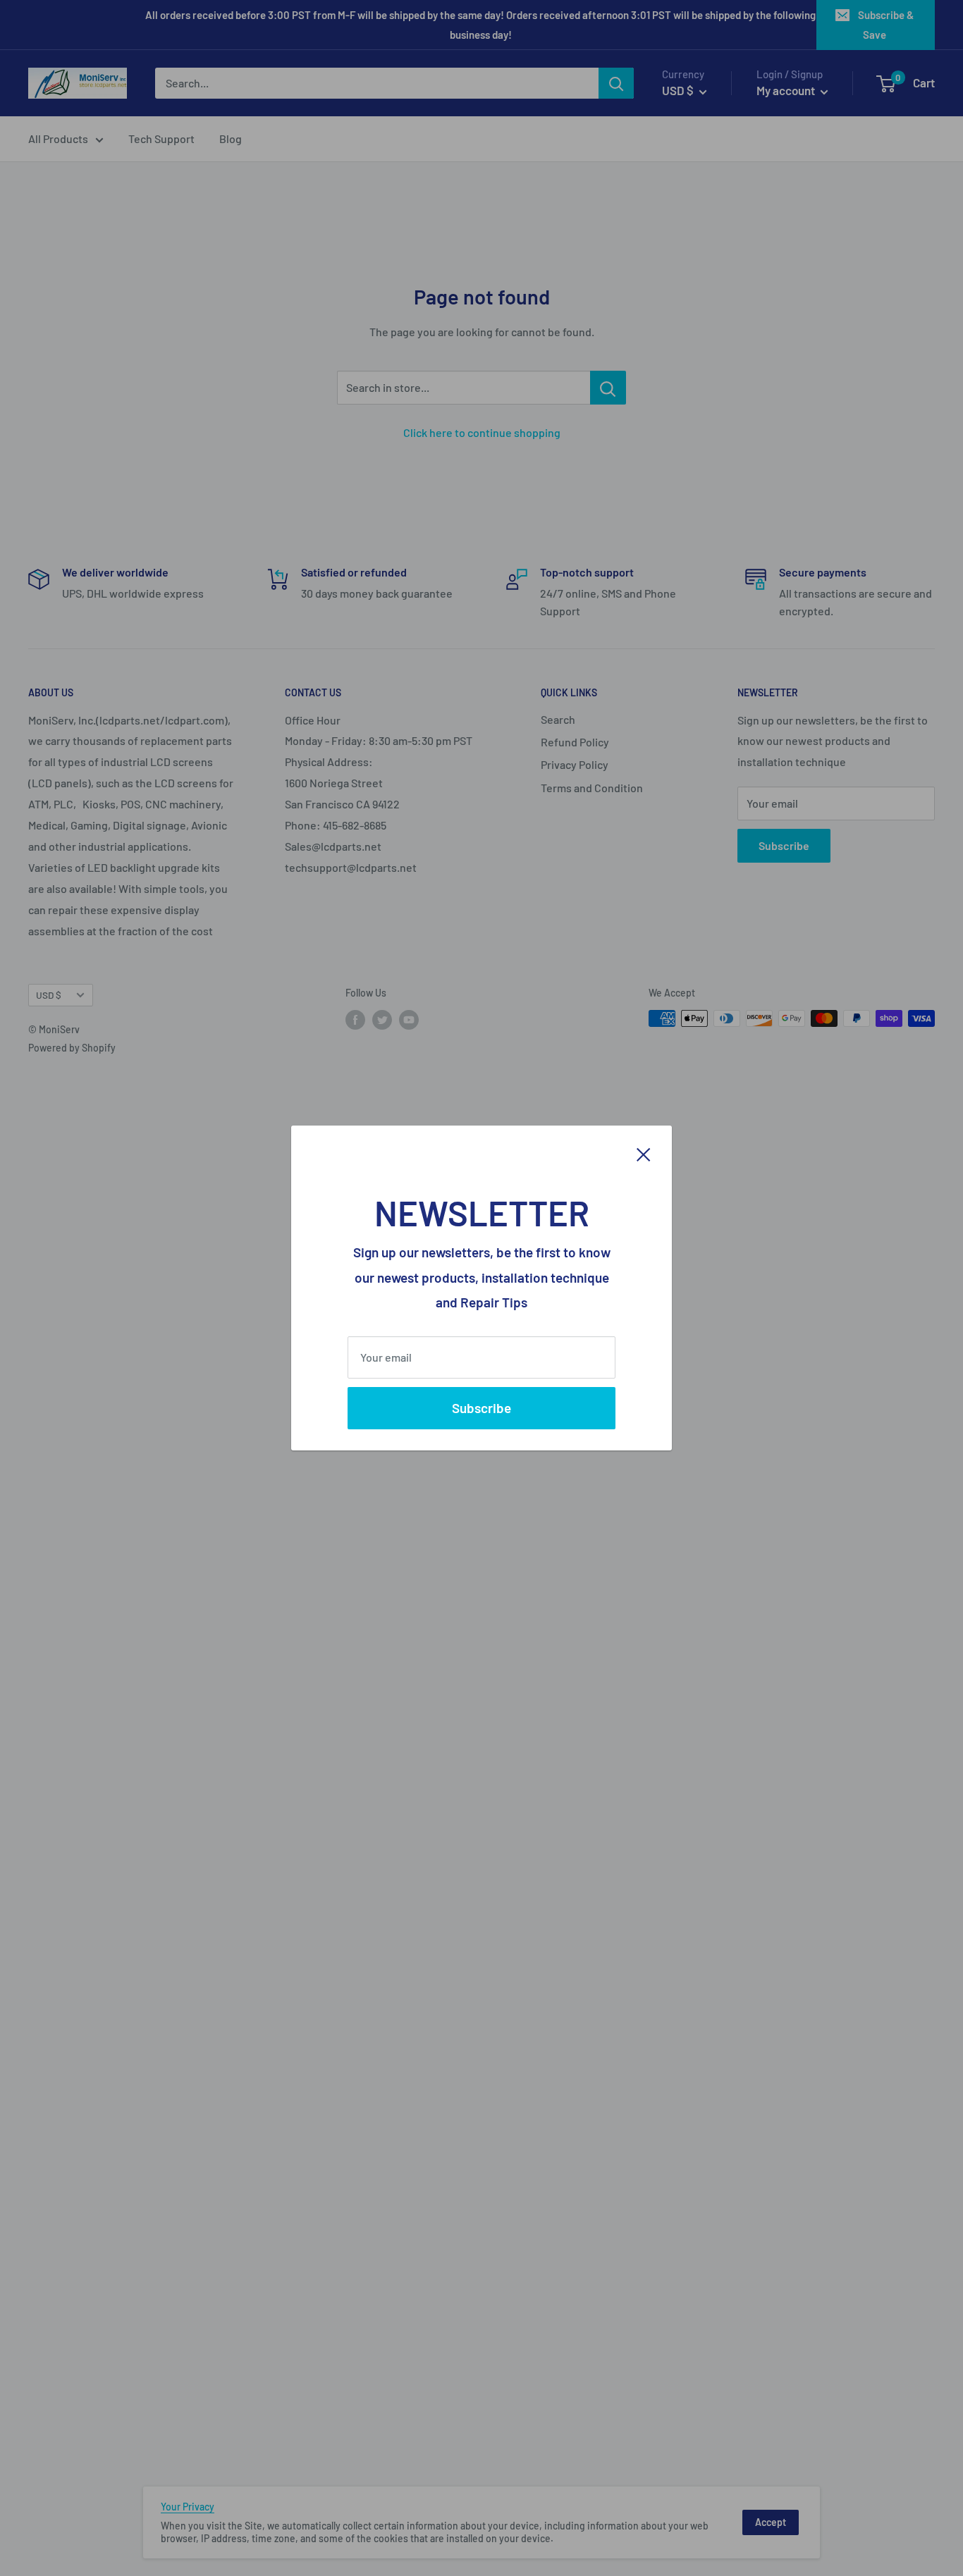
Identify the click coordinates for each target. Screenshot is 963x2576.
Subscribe (481, 1408)
